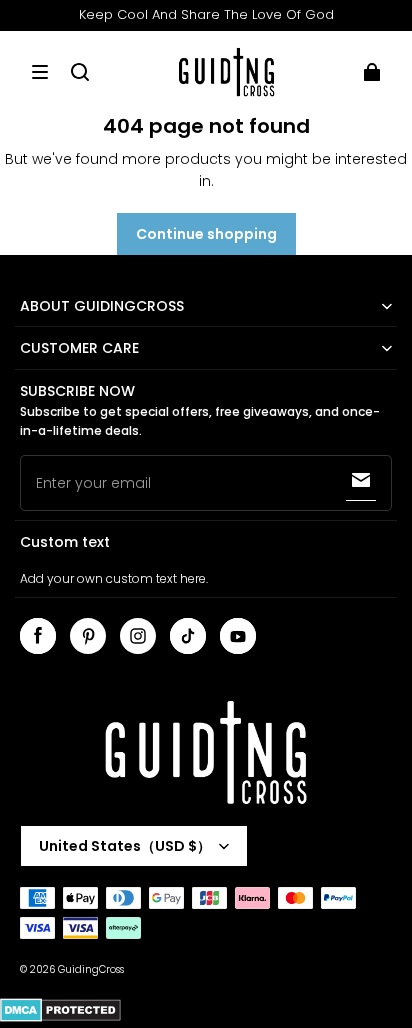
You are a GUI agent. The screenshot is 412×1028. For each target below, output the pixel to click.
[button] (40, 72)
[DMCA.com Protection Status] (60, 1018)
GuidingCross (91, 969)
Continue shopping (206, 234)
